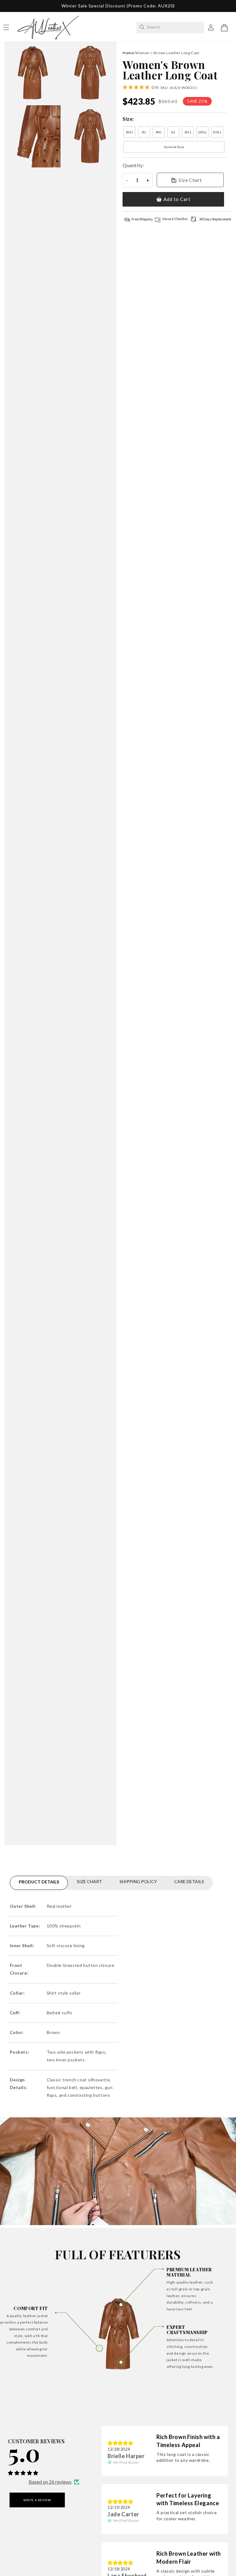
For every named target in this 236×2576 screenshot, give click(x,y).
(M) (159, 132)
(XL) (188, 132)
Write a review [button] (37, 2500)
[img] (120, 2443)
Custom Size (174, 147)
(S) (144, 132)
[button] (224, 28)
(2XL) (203, 132)
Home (128, 53)
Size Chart (190, 180)
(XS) (129, 132)
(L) (173, 132)
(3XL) (217, 132)
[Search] (142, 27)
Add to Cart (177, 199)
